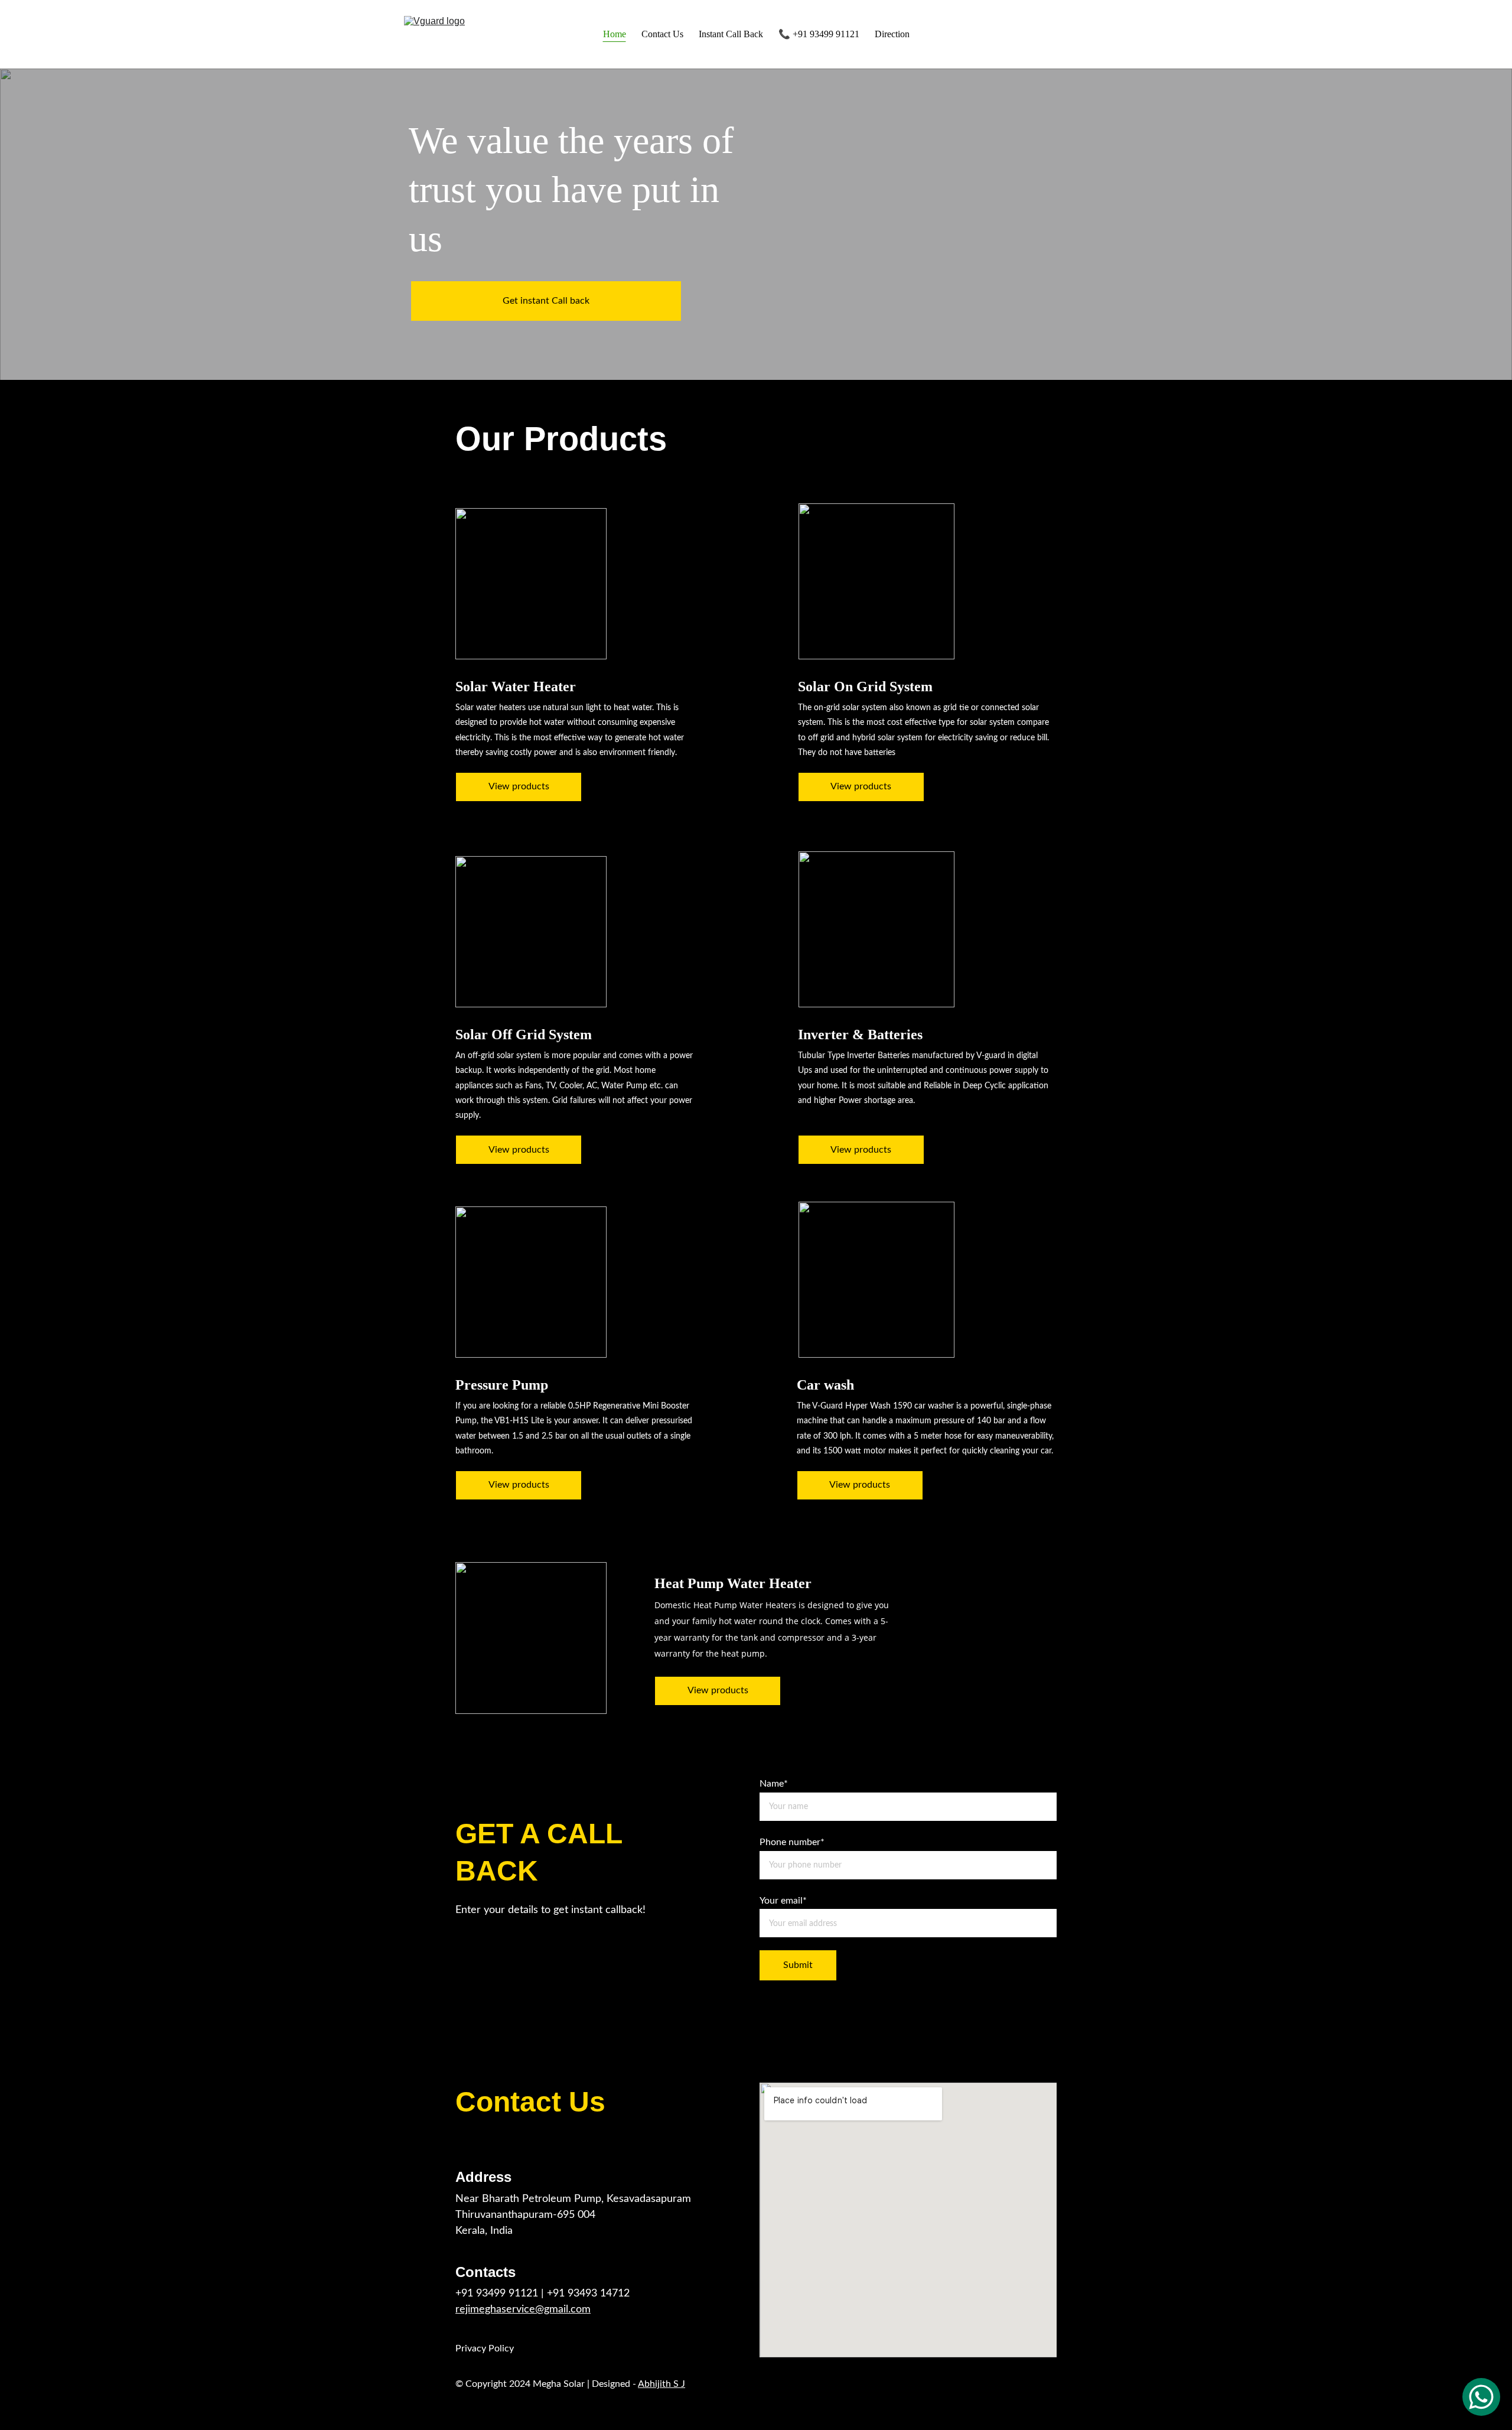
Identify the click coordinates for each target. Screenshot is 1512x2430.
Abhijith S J (661, 2384)
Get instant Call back (546, 301)
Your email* (783, 1901)
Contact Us (662, 34)
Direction (892, 34)
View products (519, 786)
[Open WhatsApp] (1481, 2397)
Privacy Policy (485, 2348)
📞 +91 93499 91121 (819, 34)
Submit (798, 1965)
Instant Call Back (731, 34)
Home (615, 34)
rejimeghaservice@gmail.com (523, 2309)
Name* (774, 1784)
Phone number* (792, 1842)
